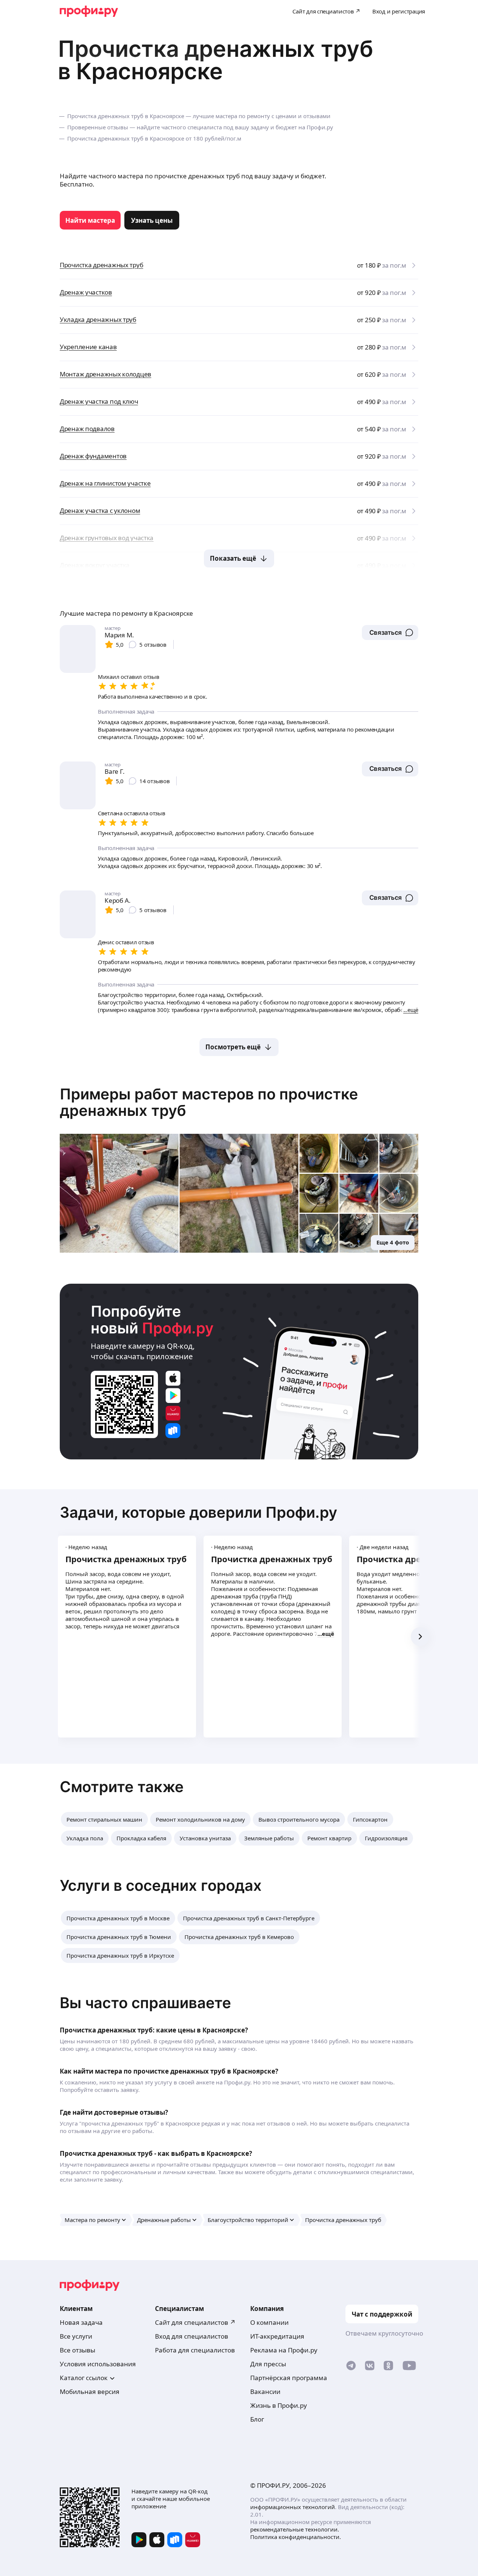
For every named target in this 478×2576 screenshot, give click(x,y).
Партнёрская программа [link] (289, 2378)
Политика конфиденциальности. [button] (296, 2537)
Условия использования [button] (98, 2364)
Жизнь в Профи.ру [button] (279, 2405)
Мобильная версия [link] (90, 2392)
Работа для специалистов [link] (195, 2350)
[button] (390, 633)
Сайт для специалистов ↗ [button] (195, 2322)
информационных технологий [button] (293, 2507)
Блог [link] (257, 2419)
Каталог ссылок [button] (84, 2378)
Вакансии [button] (265, 2392)
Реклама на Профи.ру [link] (284, 2350)
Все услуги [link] (76, 2336)
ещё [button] (328, 1634)
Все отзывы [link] (77, 2350)
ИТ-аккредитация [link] (277, 2336)
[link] (90, 220)
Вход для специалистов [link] (192, 2336)
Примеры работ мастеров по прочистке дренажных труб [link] (209, 1102)
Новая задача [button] (81, 2322)
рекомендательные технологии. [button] (295, 2529)
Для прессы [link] (268, 2364)
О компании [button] (269, 2322)
